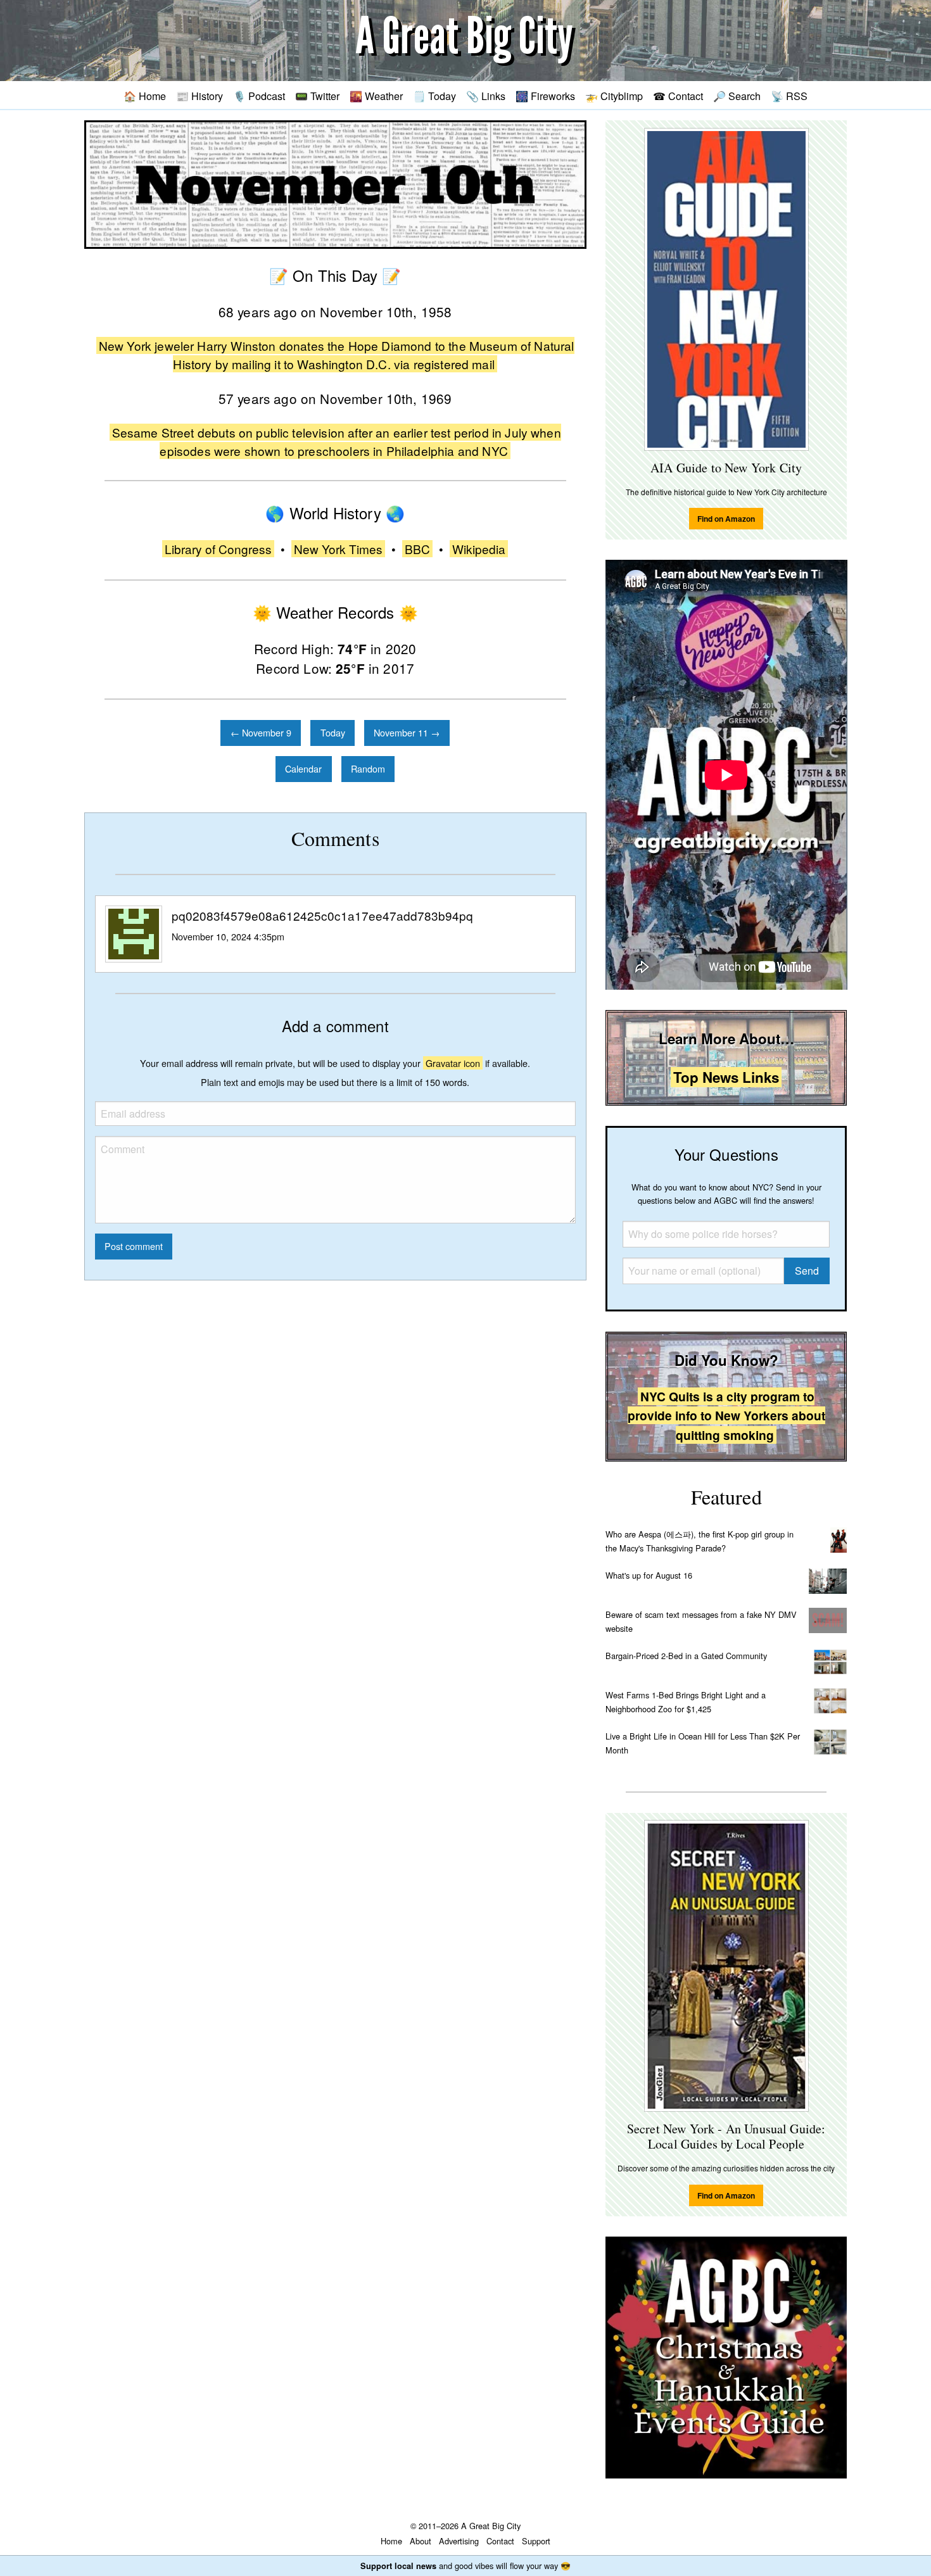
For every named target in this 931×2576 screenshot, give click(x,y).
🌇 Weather (376, 96)
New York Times (338, 549)
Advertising (459, 2541)
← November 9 (261, 732)
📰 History (199, 96)
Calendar (303, 768)
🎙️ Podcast (259, 96)
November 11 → (407, 732)
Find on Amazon (726, 519)
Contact (500, 2541)
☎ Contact (678, 96)
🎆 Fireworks (545, 96)
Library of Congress (218, 549)
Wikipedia (479, 549)
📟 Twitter (317, 96)
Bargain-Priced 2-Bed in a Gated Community (686, 1656)
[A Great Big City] (465, 41)
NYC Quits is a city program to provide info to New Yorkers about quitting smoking (726, 1416)
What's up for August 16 (649, 1575)
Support (536, 2541)
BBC (417, 549)
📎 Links (486, 96)
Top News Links (726, 1077)
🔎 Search (737, 96)
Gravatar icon (453, 1063)
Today (333, 732)
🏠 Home (145, 96)
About (421, 2541)
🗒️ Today (434, 96)
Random (368, 768)
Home (391, 2541)
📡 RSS (789, 96)
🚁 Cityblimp (614, 96)
